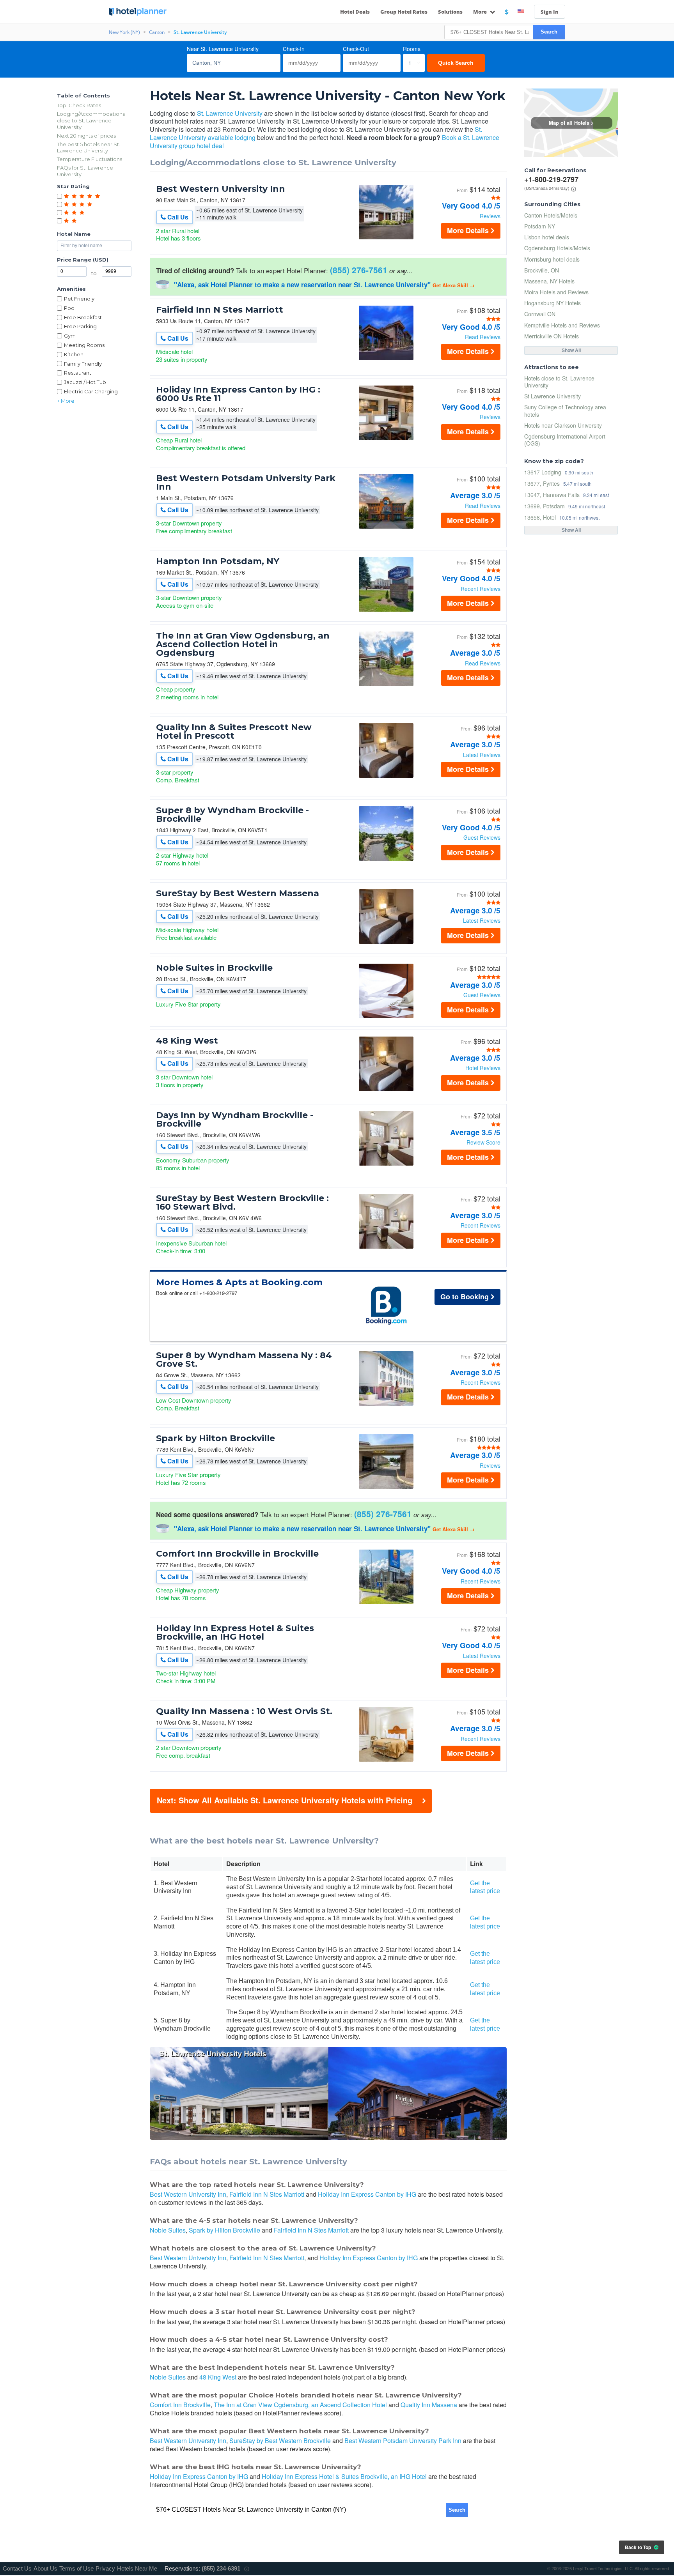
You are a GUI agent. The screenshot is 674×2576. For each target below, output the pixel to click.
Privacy (105, 2568)
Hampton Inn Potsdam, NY (218, 561)
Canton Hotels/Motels (551, 215)
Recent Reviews (481, 589)
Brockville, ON (542, 270)
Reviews (490, 216)
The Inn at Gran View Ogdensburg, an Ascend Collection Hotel (300, 2405)
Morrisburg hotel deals (552, 259)
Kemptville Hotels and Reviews (562, 325)
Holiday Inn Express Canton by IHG (367, 2194)
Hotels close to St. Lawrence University (559, 382)
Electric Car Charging (91, 391)
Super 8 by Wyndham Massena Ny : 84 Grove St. (244, 1360)
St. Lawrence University (230, 113)
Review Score (483, 1142)
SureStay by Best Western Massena (238, 893)
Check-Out (356, 49)
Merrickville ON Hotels (552, 336)
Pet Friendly (79, 299)
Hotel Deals (355, 12)
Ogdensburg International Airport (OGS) (565, 440)
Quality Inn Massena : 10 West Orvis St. (244, 1711)
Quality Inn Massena (429, 2405)
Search (549, 32)
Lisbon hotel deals (547, 237)
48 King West (187, 1041)
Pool (70, 308)
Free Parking (80, 326)
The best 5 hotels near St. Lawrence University (89, 148)
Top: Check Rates (79, 105)
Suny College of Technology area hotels (565, 410)
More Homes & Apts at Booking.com (239, 1283)
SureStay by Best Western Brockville (280, 2441)
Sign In (550, 12)
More (481, 12)
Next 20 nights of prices (86, 136)
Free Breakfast (83, 317)
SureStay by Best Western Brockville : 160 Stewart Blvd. (242, 1203)
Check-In (294, 49)
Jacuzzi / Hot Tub (85, 382)
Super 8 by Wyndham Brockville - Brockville (232, 815)
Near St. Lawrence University (223, 49)
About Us (45, 2568)
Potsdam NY (540, 226)
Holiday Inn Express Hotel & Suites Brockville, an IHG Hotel (235, 1633)
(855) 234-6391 (221, 2568)
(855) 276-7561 (359, 270)
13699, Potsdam (545, 506)
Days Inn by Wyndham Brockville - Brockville (235, 1120)
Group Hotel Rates (404, 12)
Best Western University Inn (221, 189)
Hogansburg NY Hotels (553, 303)
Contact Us (17, 2568)
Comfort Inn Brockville (180, 2405)
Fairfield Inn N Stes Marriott (220, 310)
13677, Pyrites (542, 483)
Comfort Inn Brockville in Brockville (237, 1554)
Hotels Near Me (137, 2568)
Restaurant (78, 373)
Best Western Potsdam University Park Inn (246, 483)
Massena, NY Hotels (549, 281)
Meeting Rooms (84, 345)
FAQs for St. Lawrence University (85, 171)
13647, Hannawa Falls (552, 494)
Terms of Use (76, 2568)
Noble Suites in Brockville (214, 968)
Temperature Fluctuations (90, 159)
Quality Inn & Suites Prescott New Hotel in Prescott (234, 732)
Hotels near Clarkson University (563, 425)
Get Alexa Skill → (454, 285)
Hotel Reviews (483, 1068)
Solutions (450, 12)
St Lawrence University (553, 396)
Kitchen (74, 354)
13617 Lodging (543, 472)
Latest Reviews (482, 755)
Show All (571, 350)
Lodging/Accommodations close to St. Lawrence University (91, 120)
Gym (70, 336)
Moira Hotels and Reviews (556, 292)
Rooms (412, 49)
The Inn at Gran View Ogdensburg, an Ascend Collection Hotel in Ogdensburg (243, 644)
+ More (66, 401)
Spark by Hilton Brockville (216, 1438)
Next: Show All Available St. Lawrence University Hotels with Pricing (285, 1800)
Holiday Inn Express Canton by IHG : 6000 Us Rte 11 (238, 394)
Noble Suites (168, 2230)
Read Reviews (483, 337)
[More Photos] (386, 237)
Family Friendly (83, 364)
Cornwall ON (540, 314)
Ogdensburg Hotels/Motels (557, 248)
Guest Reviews (482, 837)
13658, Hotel (540, 517)
